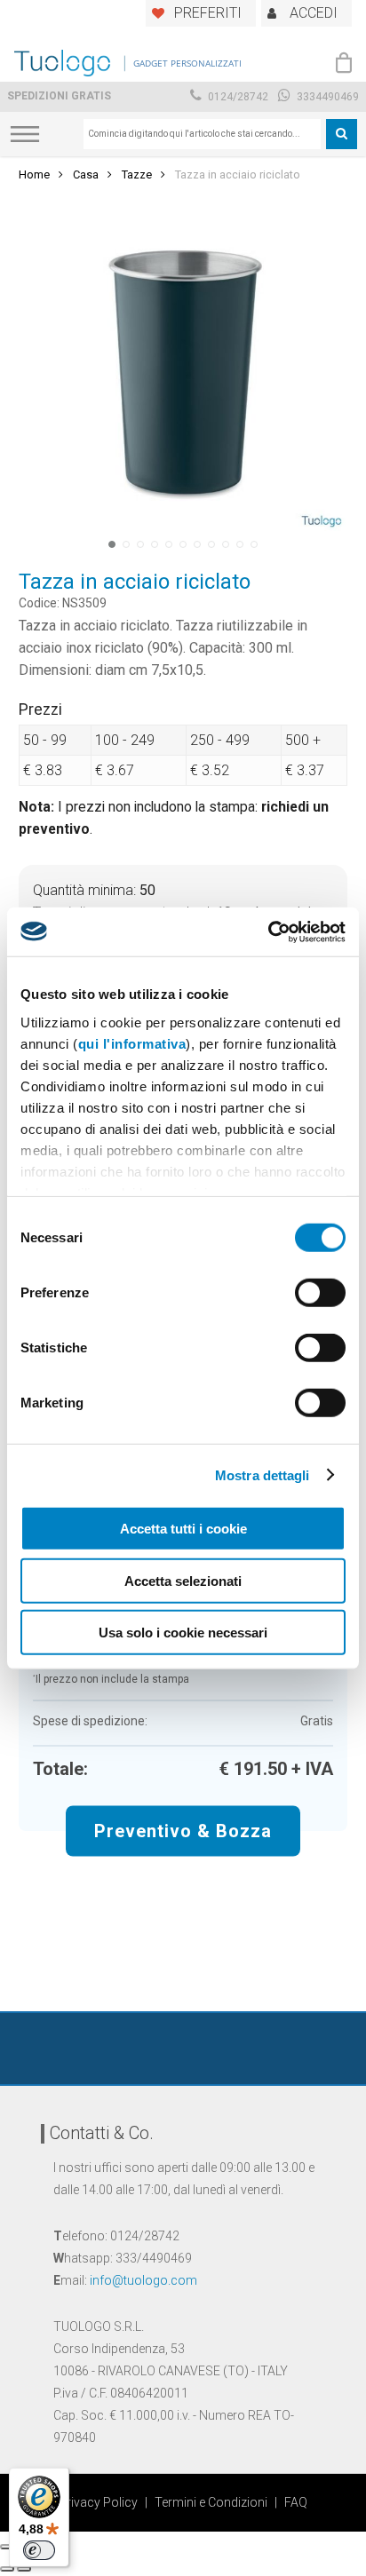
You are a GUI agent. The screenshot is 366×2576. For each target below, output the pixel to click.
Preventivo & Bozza (183, 1830)
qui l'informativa (132, 1043)
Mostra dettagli (263, 1474)
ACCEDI (314, 13)
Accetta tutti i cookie (183, 1529)
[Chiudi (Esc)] (7, 2547)
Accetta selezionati (183, 1580)
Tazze (137, 174)
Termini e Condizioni (211, 2502)
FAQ (296, 2502)
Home (34, 174)
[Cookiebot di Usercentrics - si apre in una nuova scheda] (268, 931)
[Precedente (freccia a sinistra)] (7, 2569)
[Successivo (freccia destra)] (24, 2569)
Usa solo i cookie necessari (183, 1633)
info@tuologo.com (143, 2280)
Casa (86, 174)
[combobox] (202, 134)
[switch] (320, 1293)
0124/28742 (237, 97)
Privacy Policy (98, 2502)
